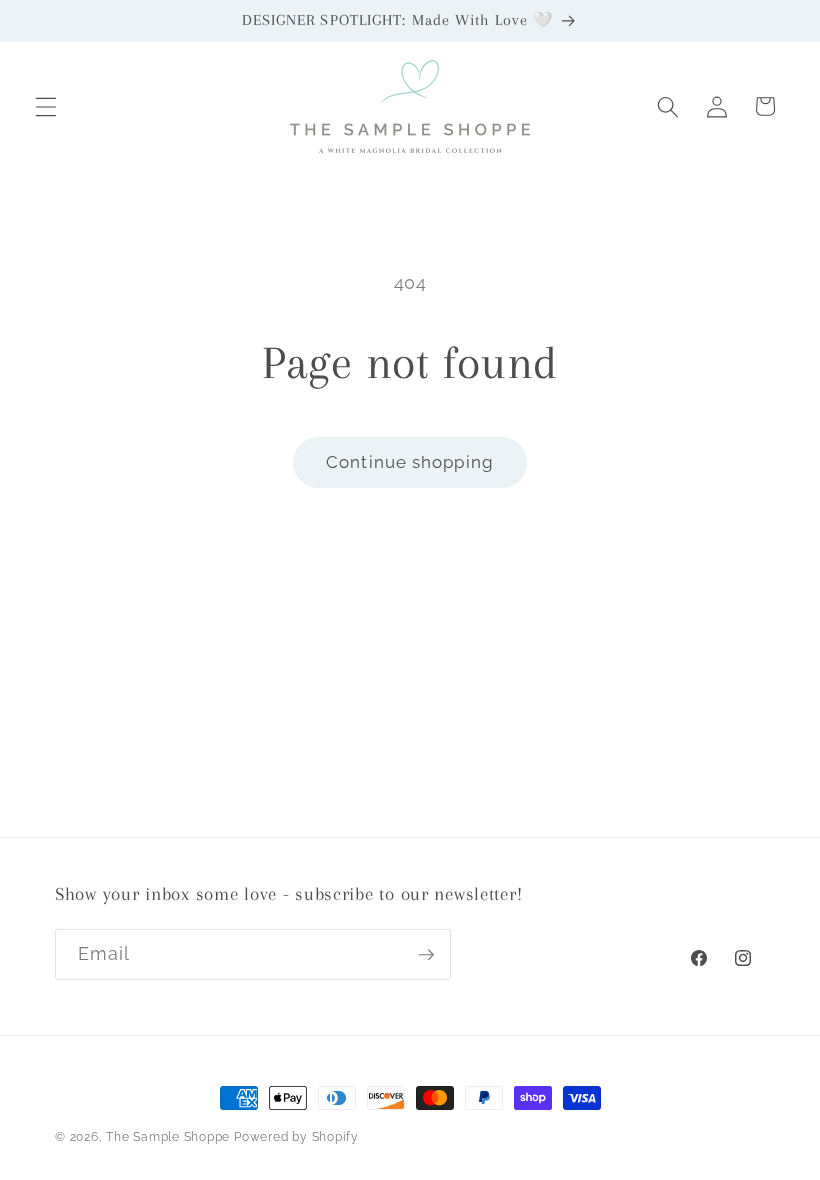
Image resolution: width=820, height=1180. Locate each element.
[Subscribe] (426, 955)
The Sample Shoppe (168, 1137)
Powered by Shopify (296, 1137)
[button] (46, 106)
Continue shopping (410, 462)
